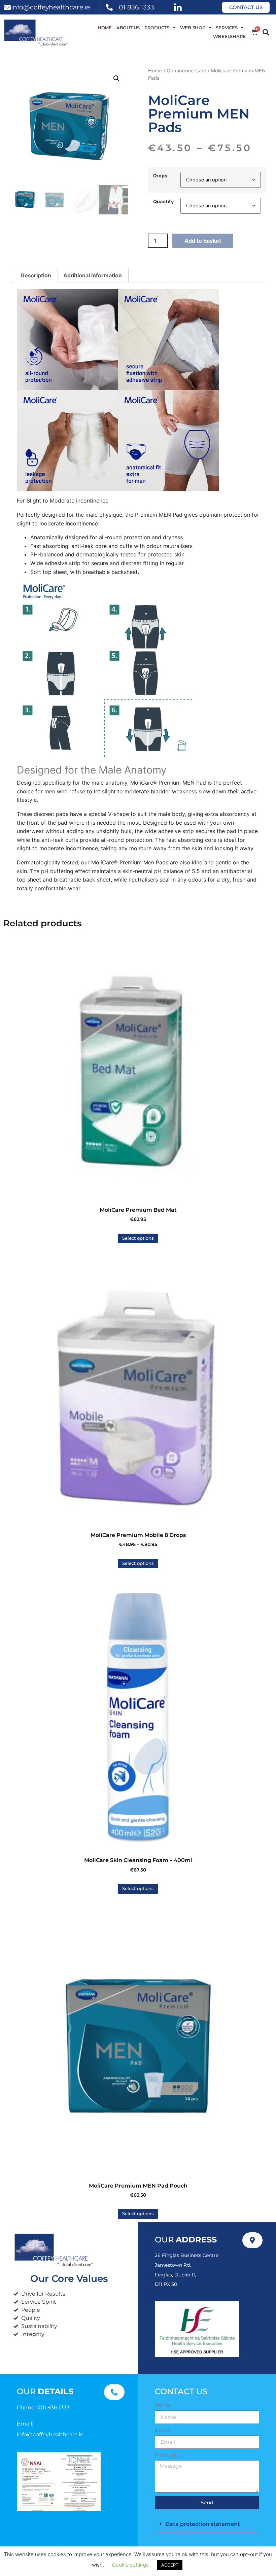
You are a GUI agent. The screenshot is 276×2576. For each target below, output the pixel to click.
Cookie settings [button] (130, 2565)
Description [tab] (36, 275)
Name (163, 2405)
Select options (138, 1238)
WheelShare (230, 37)
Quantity (163, 202)
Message (167, 2455)
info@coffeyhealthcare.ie (50, 7)
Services (227, 28)
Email (162, 2430)
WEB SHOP (193, 28)
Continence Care (186, 71)
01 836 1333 (136, 7)
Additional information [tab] (93, 275)
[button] (266, 32)
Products (157, 28)
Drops (160, 176)
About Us (128, 28)
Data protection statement (203, 2524)
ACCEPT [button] (170, 2565)
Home (105, 28)
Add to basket (203, 241)
